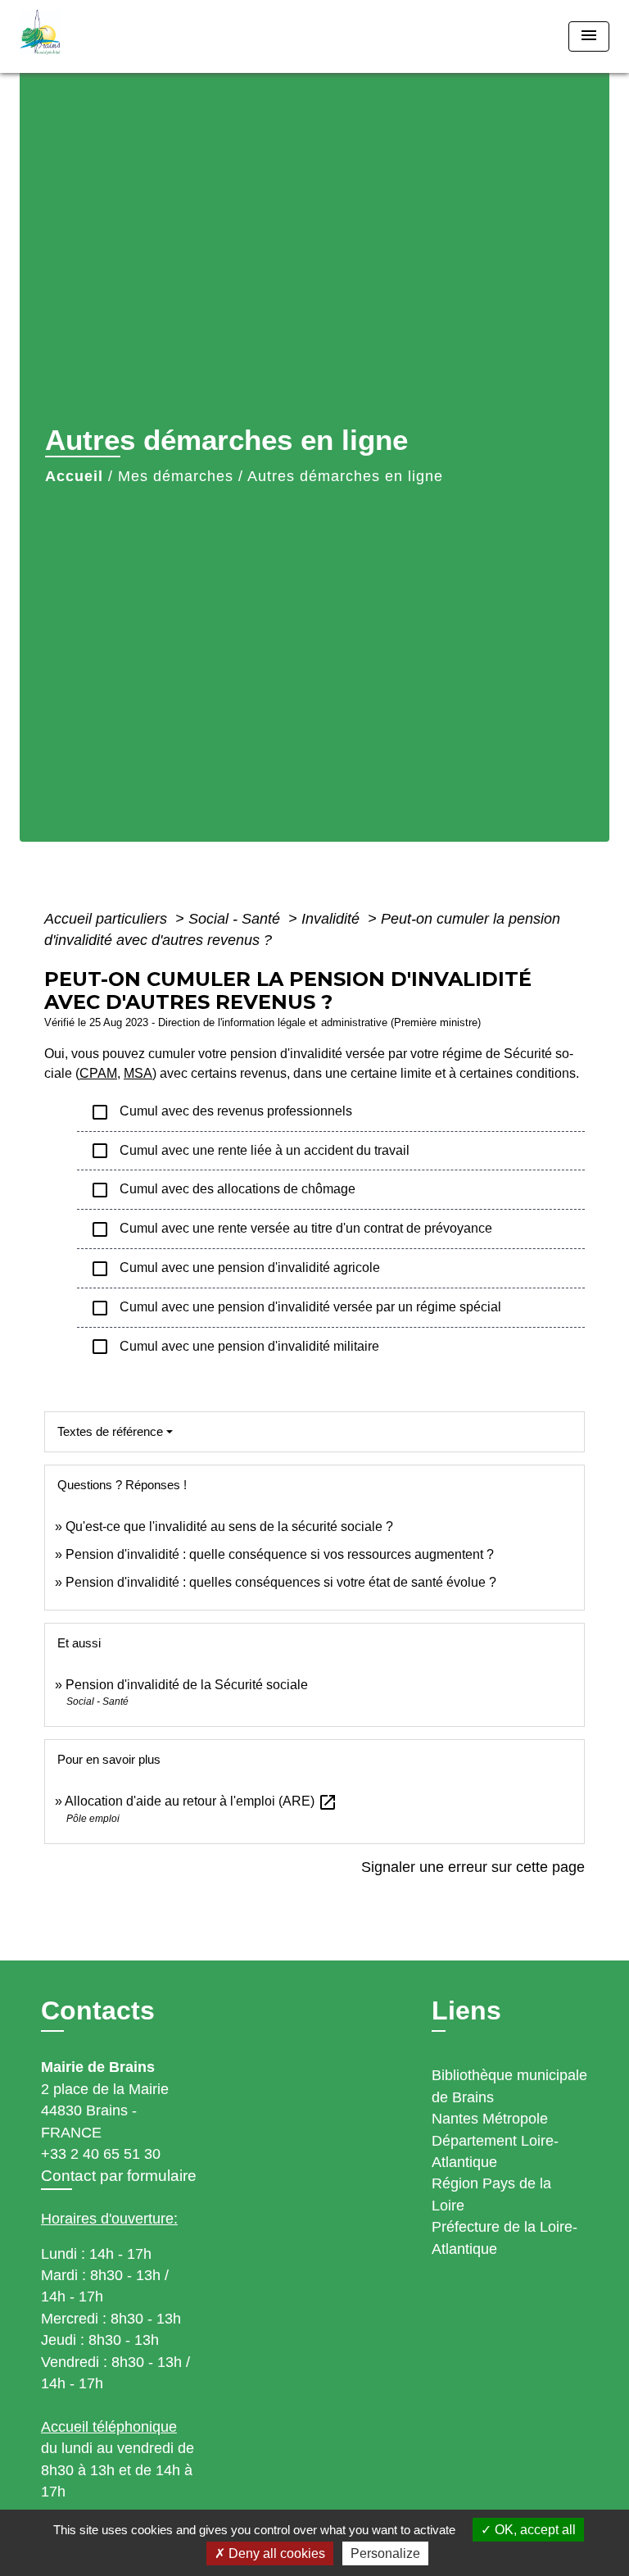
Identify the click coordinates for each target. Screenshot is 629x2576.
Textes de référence (110, 1431)
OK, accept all (534, 2530)
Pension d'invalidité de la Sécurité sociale (187, 1685)
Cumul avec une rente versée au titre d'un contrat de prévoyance (291, 1229)
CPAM (98, 1073)
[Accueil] (81, 36)
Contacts (98, 2010)
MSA (138, 1073)
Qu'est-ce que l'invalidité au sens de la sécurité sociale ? (229, 1527)
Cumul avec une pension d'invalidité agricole (235, 1269)
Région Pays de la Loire (491, 2194)
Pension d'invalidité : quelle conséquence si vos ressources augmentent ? (280, 1554)
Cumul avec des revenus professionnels (221, 1112)
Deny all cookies (275, 2553)
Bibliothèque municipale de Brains (509, 2086)
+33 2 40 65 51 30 (101, 2154)
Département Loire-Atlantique (495, 2151)
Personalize (385, 2553)
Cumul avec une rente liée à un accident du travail (250, 1151)
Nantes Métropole (490, 2119)
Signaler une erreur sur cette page (473, 1867)
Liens (466, 2010)
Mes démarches (176, 476)
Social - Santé (236, 919)
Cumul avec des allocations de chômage (223, 1190)
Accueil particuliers (108, 919)
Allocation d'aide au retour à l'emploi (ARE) (201, 1801)
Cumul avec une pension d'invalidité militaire (235, 1347)
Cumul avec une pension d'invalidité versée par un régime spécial (296, 1308)
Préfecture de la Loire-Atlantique (505, 2238)
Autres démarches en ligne (345, 476)
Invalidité (333, 919)
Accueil (74, 476)
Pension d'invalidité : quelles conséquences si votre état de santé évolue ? (281, 1582)
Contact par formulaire (119, 2176)
